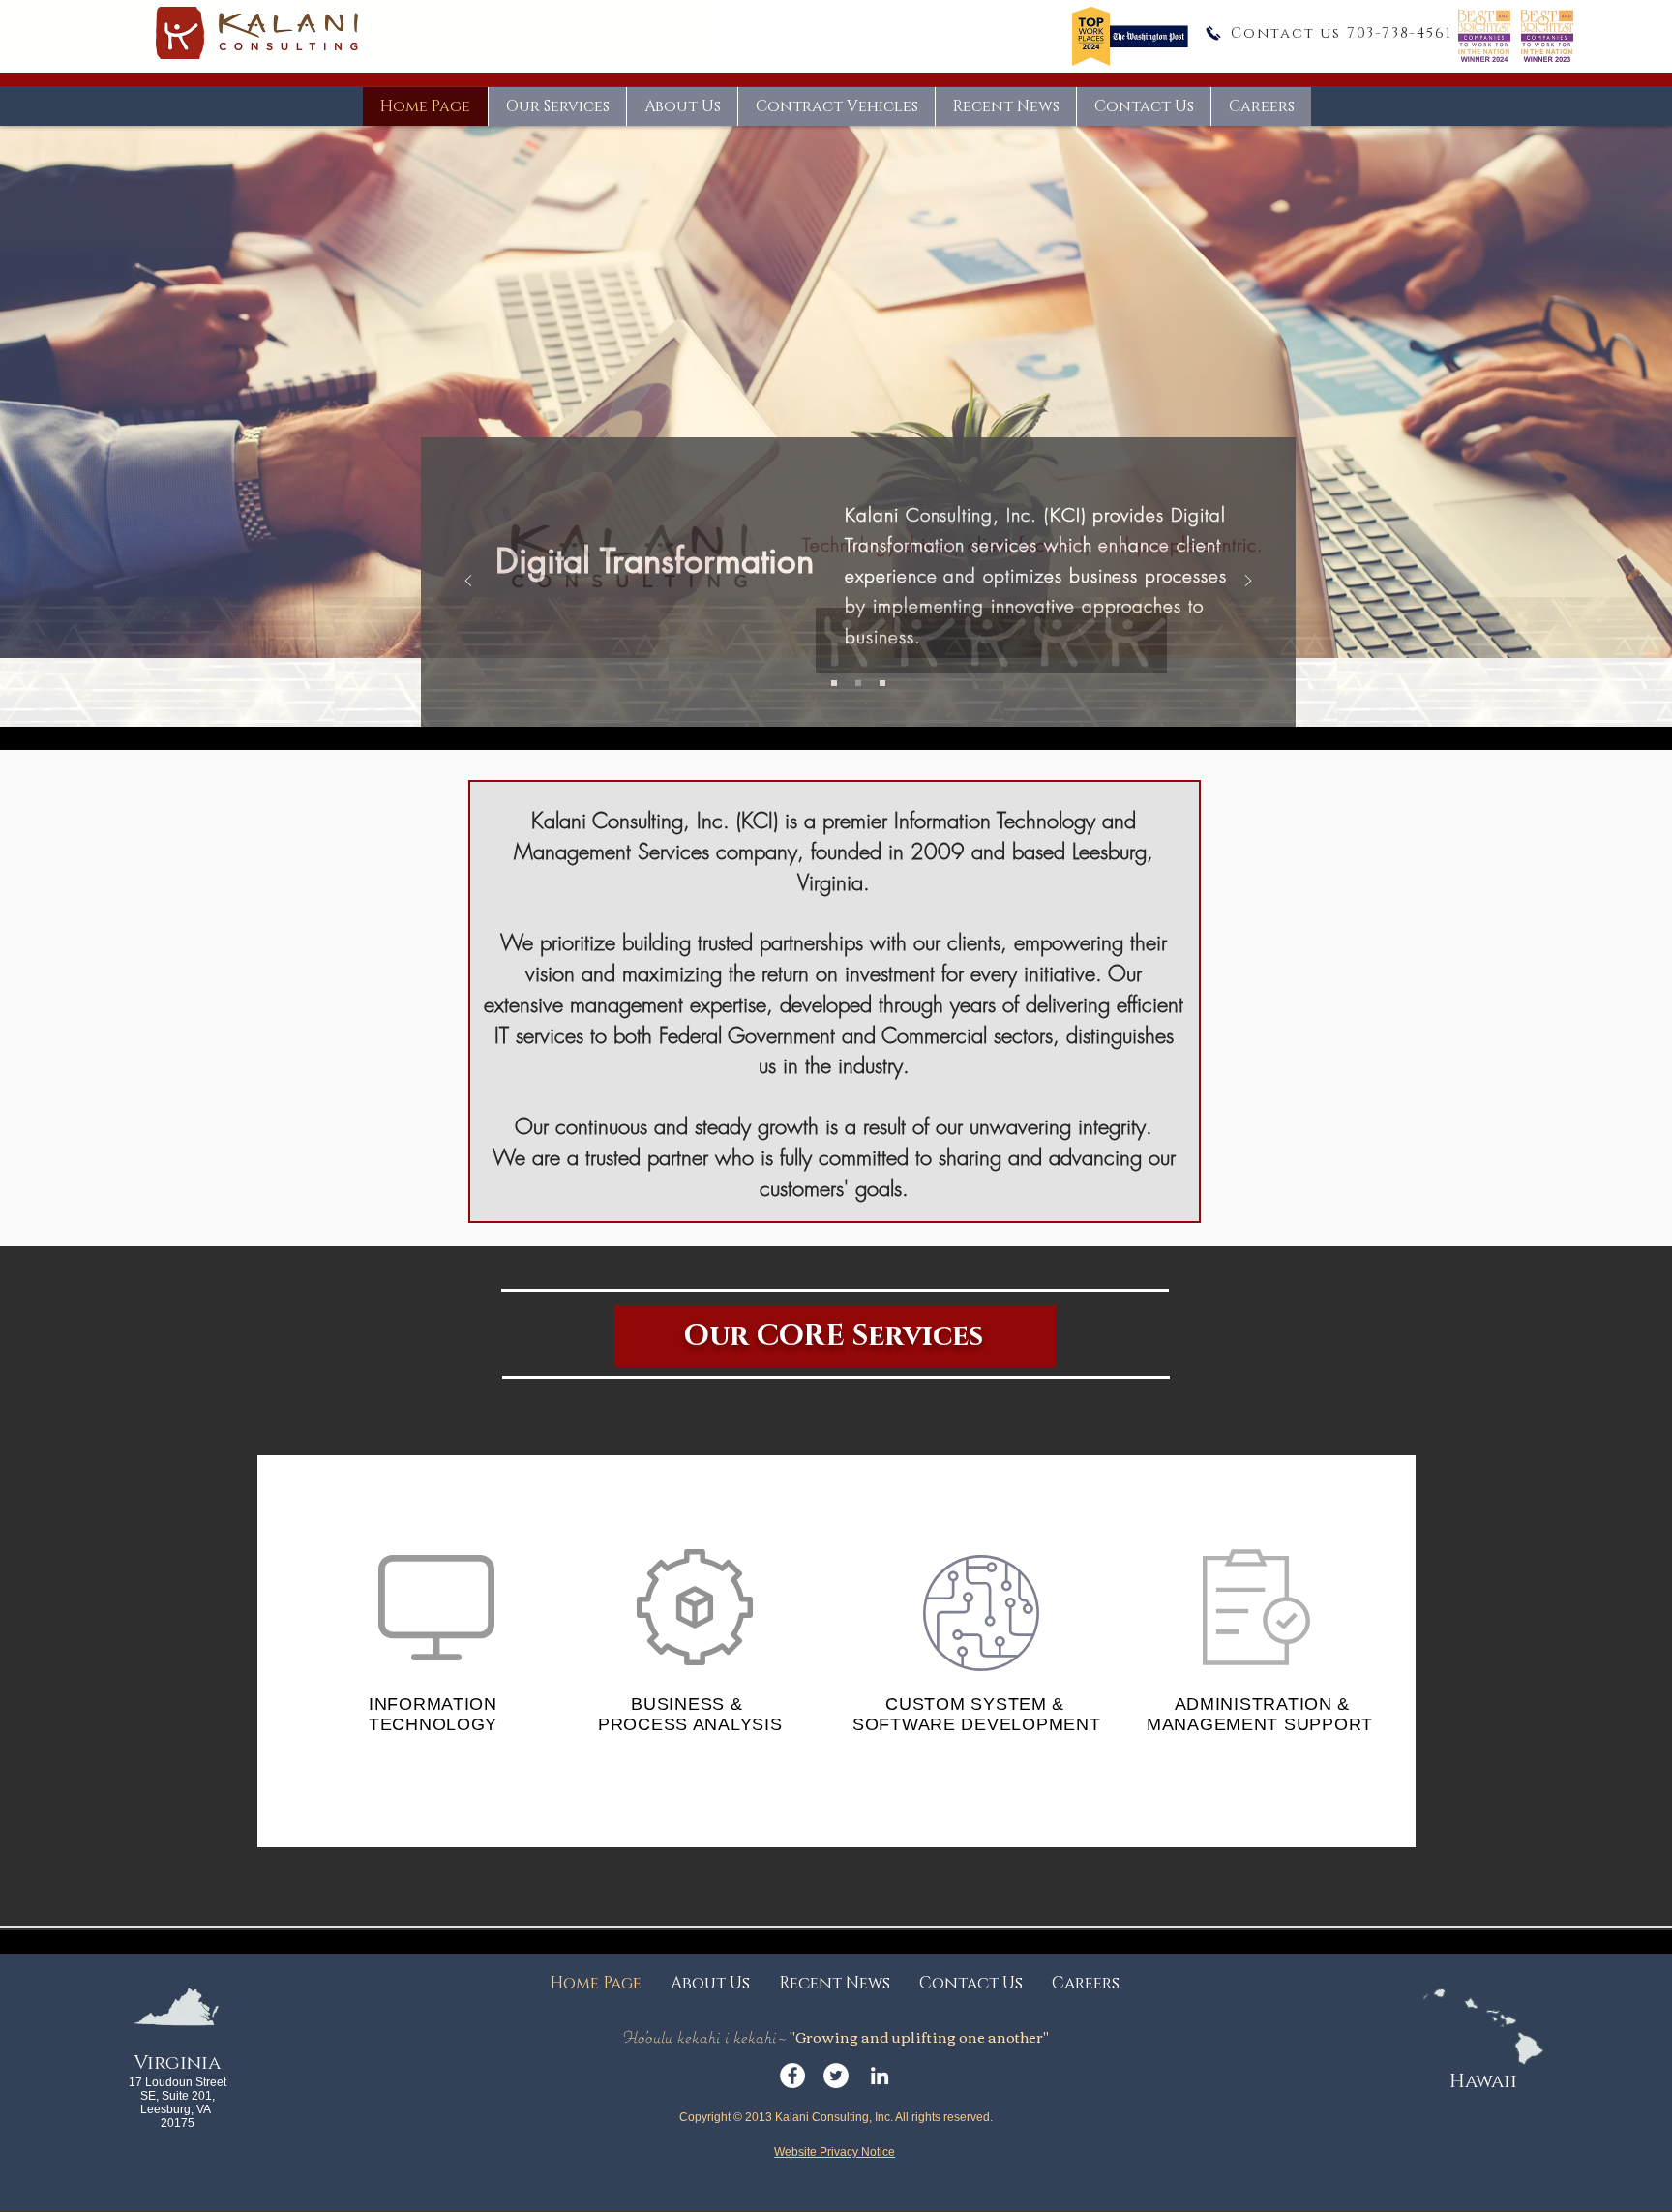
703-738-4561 (1400, 33)
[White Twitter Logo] (836, 2076)
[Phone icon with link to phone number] (1213, 33)
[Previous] (468, 582)
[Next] (1248, 582)
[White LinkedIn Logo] (880, 2076)
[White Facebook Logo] (792, 2076)
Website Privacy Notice (835, 2152)
